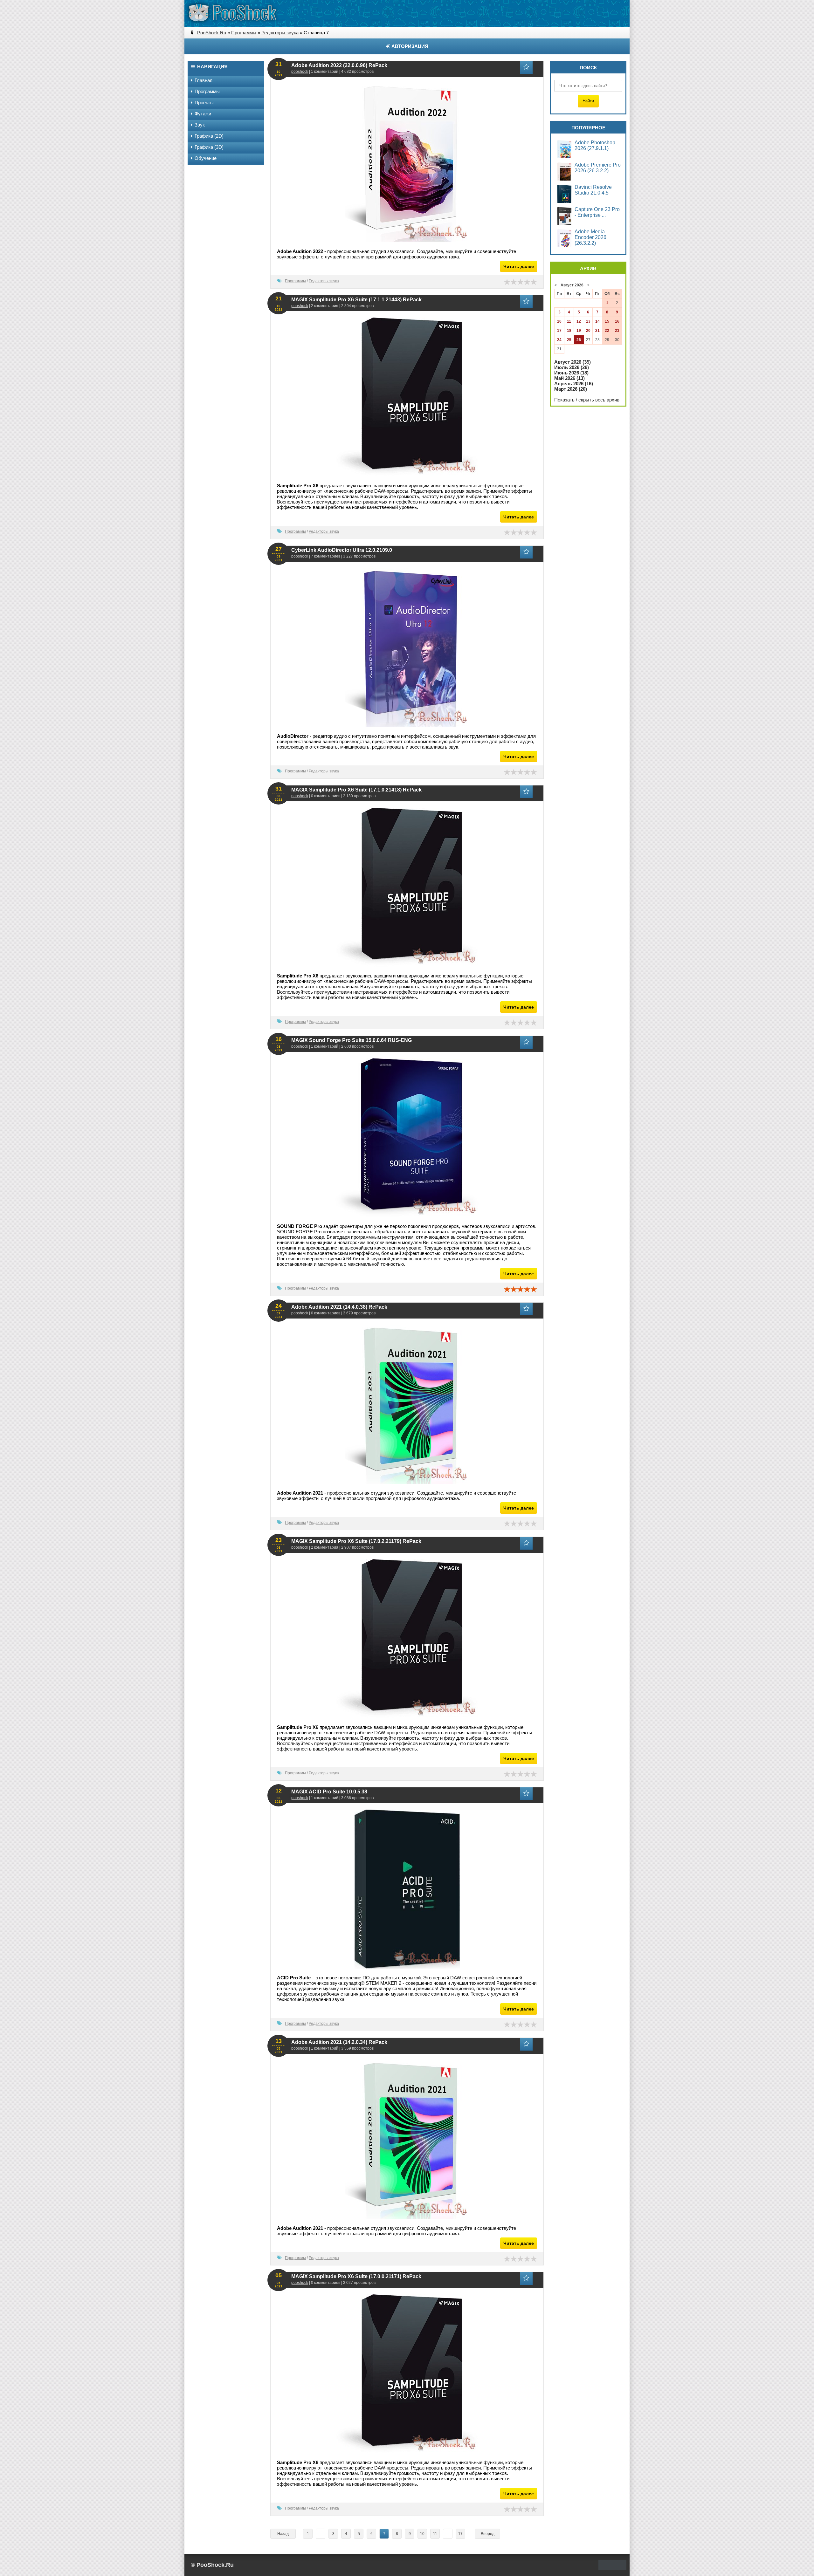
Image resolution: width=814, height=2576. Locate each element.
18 (569, 331)
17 (460, 2534)
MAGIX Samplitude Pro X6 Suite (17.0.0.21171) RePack (356, 2276)
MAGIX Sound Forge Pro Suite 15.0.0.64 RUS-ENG (352, 1040)
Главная (203, 80)
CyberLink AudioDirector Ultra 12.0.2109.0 (342, 550)
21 (597, 331)
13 (588, 321)
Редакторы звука (324, 281)
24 (559, 340)
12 (579, 321)
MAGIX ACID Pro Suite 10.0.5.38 (329, 1792)
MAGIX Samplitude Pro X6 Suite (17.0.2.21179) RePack (356, 1541)
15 (607, 321)
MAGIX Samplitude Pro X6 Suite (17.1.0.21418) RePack (356, 790)
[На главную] (232, 13)
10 (422, 2534)
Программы (295, 281)
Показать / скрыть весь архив (587, 400)
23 (617, 331)
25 (569, 340)
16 (617, 321)
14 (597, 321)
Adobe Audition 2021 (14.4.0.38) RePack (339, 1307)
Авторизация (409, 46)
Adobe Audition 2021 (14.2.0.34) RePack (339, 2042)
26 (579, 340)
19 (579, 331)
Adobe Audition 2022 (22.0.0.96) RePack (339, 65)
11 (435, 2534)
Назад (283, 2534)
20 (588, 331)
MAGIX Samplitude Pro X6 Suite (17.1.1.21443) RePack (356, 300)
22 (607, 331)
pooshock (300, 72)
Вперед (488, 2534)
